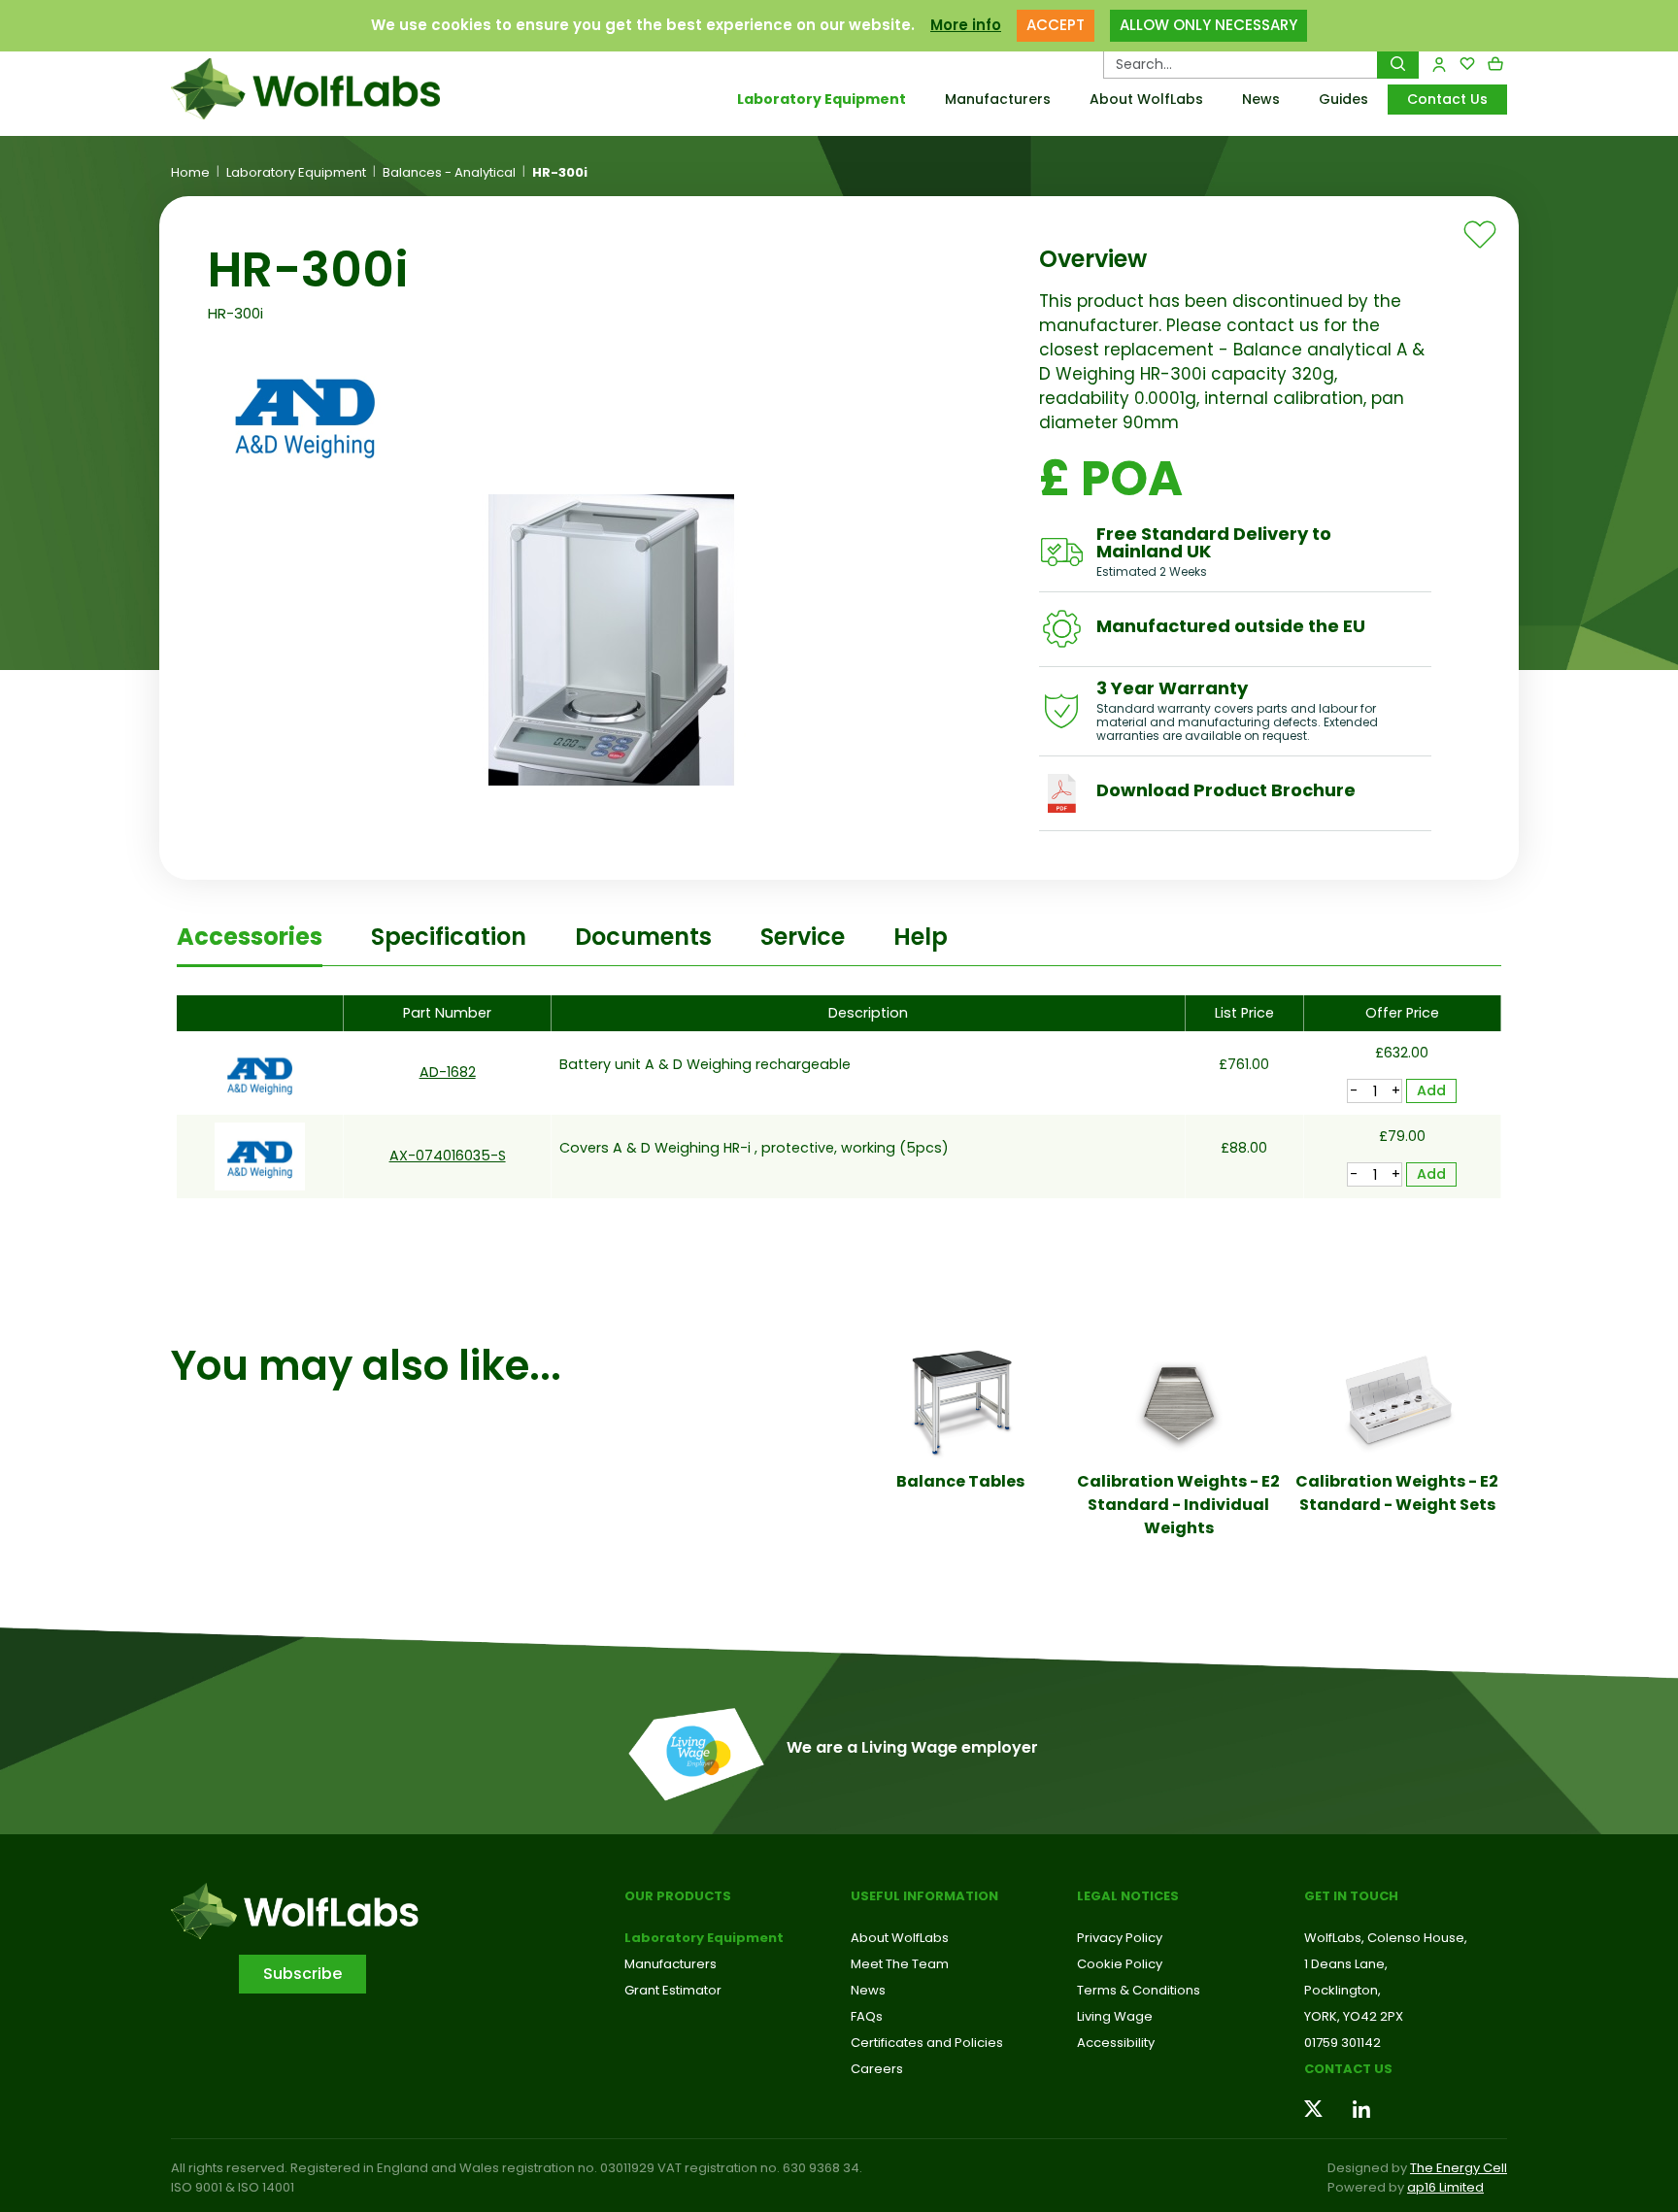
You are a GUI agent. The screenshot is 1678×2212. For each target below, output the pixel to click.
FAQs (867, 2016)
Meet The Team (900, 1964)
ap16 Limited (1445, 2187)
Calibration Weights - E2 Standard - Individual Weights (1178, 1505)
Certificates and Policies (927, 2043)
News (1261, 99)
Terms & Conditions (1139, 1990)
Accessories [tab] (250, 937)
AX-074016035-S (448, 1156)
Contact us (1348, 2069)
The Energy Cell (1459, 2168)
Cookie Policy (1120, 1964)
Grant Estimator (673, 1990)
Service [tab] (803, 937)
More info (966, 25)
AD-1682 (448, 1072)
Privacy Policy (1120, 1938)
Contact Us (1447, 99)
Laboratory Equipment (822, 99)
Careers (877, 2069)
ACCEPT (1056, 25)
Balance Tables (960, 1481)
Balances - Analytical (449, 173)
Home (190, 173)
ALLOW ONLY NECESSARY (1208, 25)
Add (1431, 1090)
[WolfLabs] (329, 89)
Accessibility (1116, 2043)
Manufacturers (998, 99)
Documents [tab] (643, 937)
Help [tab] (921, 937)
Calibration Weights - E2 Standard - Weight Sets (1397, 1493)
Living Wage (1115, 2016)
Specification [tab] (449, 937)
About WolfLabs (1146, 99)
